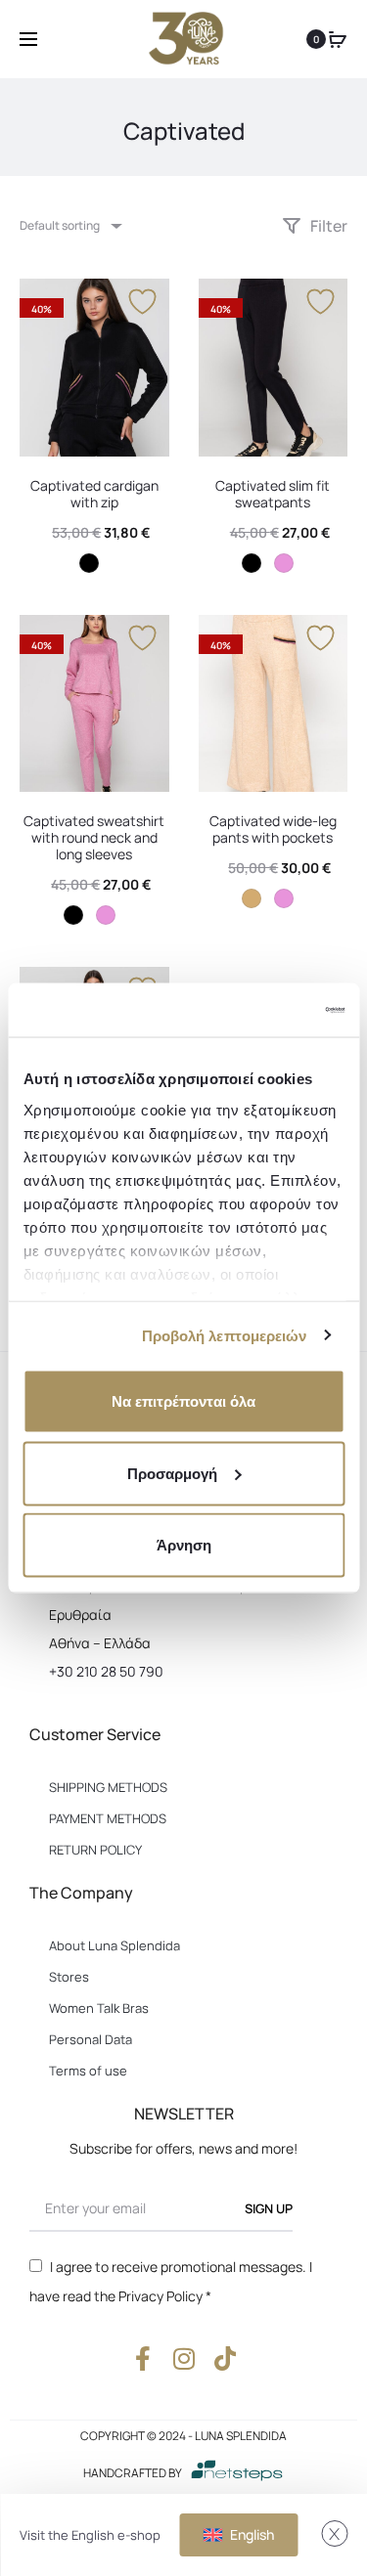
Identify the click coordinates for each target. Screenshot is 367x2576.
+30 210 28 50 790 (106, 1671)
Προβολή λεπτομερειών (225, 1335)
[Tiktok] (225, 2358)
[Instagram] (183, 2358)
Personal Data (91, 2039)
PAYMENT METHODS (108, 1818)
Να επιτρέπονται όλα (183, 1401)
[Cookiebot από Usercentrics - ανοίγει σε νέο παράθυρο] (261, 1010)
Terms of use (88, 2071)
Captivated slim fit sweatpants (273, 494)
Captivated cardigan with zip (94, 494)
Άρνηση (184, 1545)
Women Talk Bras (99, 2008)
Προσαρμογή (172, 1473)
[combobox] (69, 225)
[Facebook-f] (142, 2358)
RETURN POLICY (95, 1850)
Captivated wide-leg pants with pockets (273, 829)
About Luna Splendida (115, 1945)
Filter (327, 226)
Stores (69, 1977)
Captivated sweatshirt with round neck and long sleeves (94, 837)
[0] (338, 39)
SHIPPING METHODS (108, 1787)
